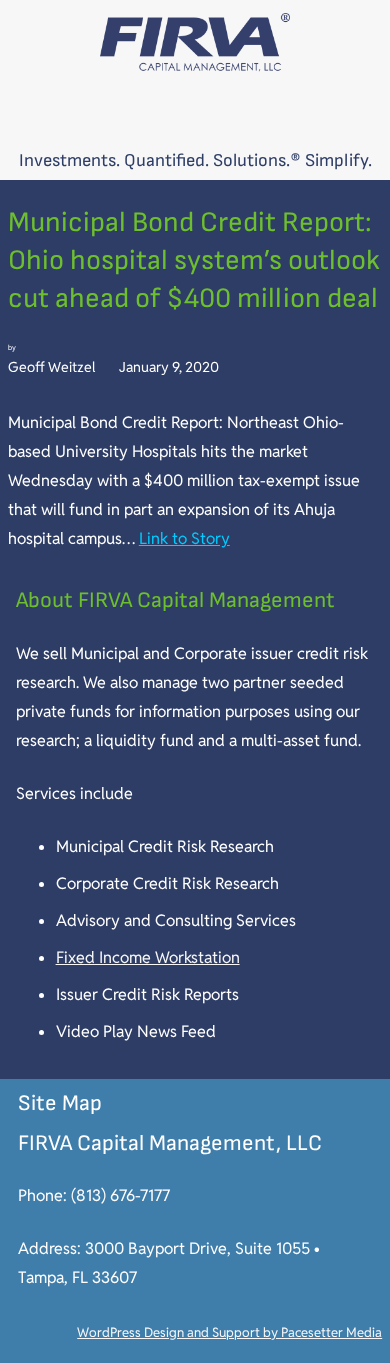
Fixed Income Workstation (148, 957)
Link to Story (184, 538)
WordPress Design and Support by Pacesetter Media (229, 1332)
